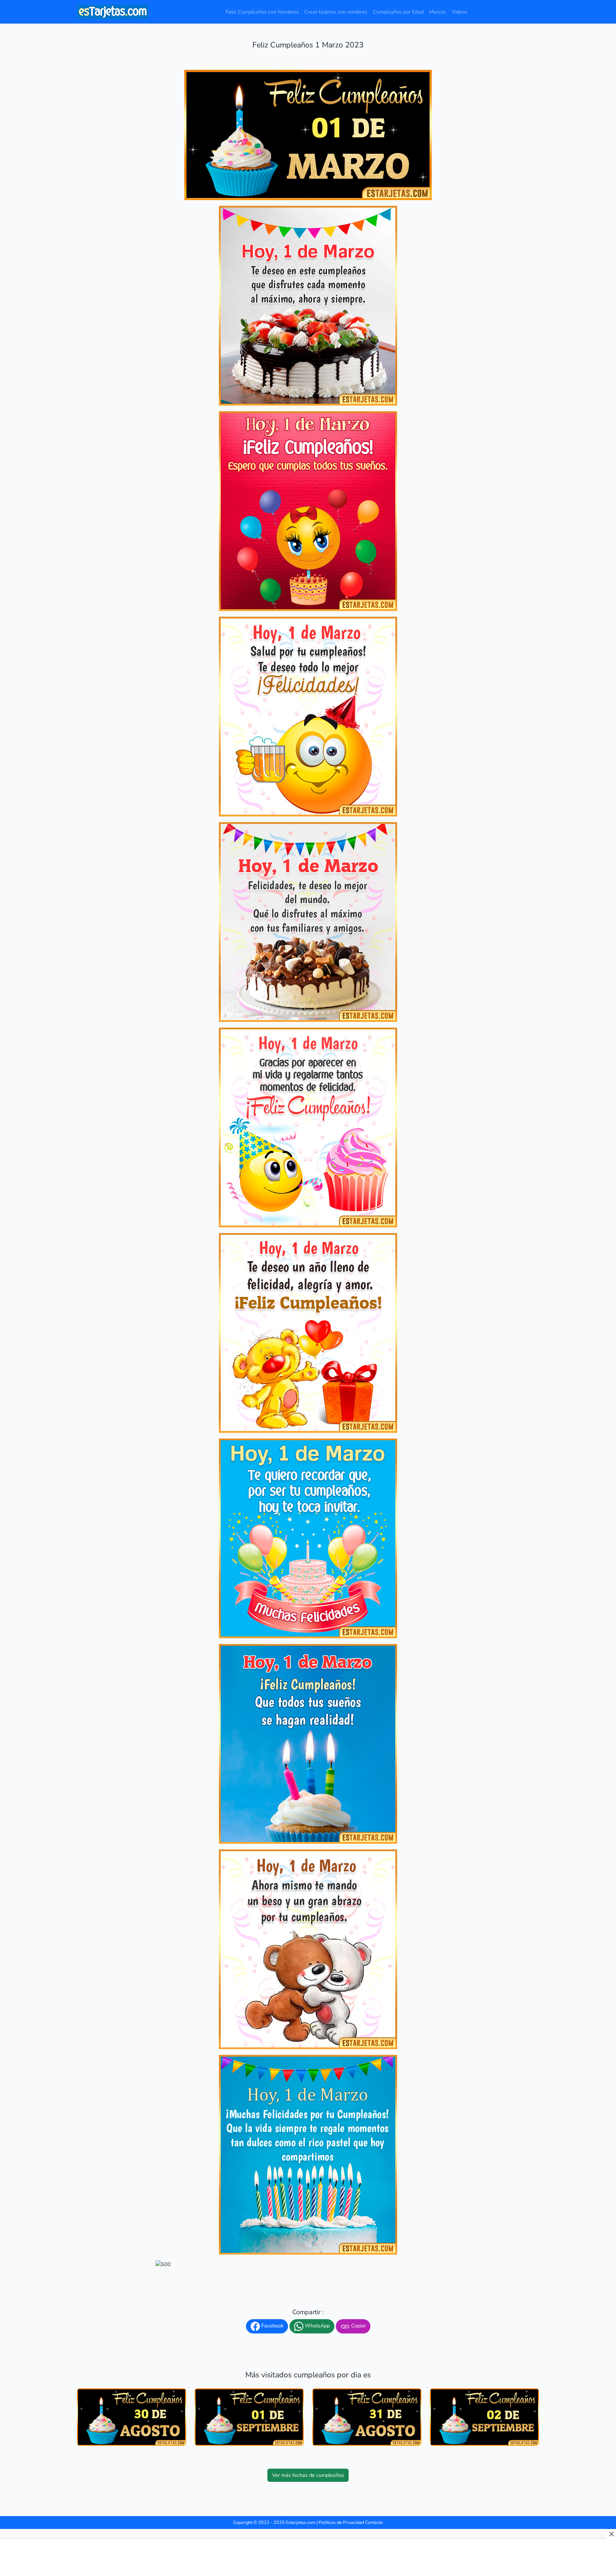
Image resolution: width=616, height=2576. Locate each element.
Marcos (438, 12)
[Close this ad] (611, 2534)
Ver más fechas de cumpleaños (308, 2475)
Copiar (358, 2326)
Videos (460, 12)
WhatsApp (317, 2326)
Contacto (374, 2522)
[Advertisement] (308, 2558)
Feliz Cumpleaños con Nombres (262, 12)
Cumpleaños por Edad (398, 12)
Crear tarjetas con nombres (336, 12)
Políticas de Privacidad (341, 2522)
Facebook (272, 2326)
